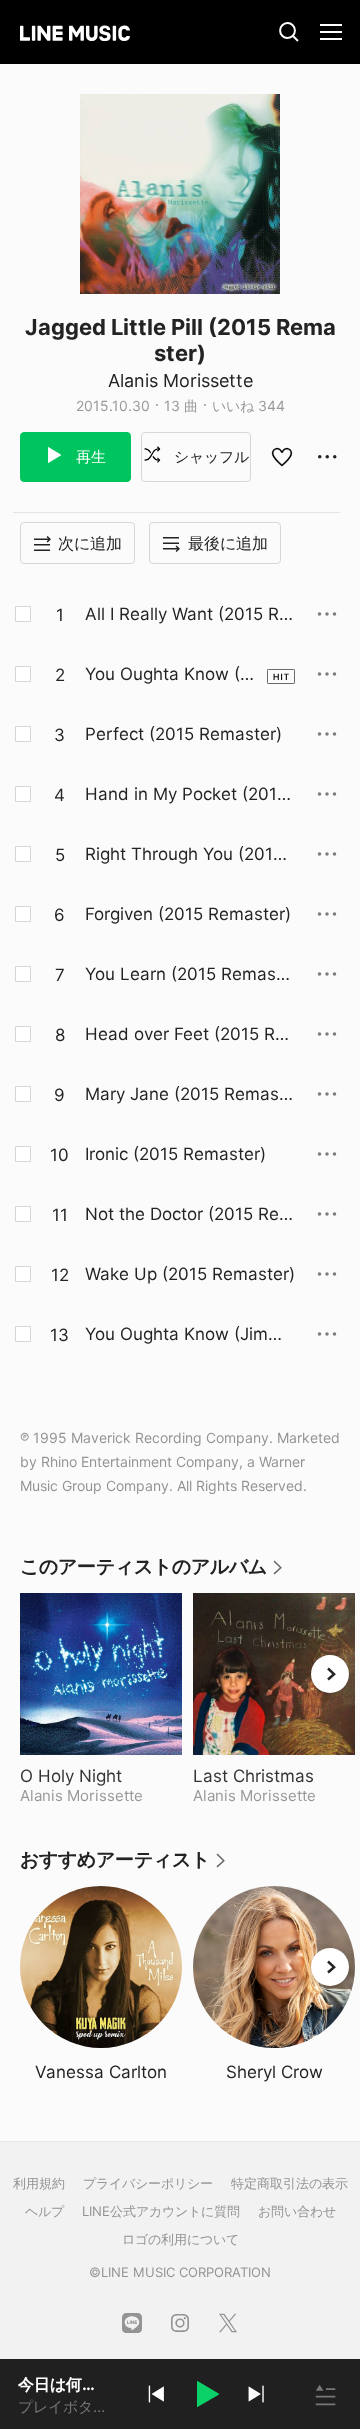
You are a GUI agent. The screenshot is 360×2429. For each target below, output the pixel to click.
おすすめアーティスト (124, 1866)
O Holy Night (101, 1776)
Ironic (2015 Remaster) (175, 1154)
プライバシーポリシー (148, 2183)
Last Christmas (274, 1776)
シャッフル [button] (209, 456)
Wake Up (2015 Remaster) (190, 1274)
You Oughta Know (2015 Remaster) (173, 675)
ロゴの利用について (180, 2239)
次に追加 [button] (90, 543)
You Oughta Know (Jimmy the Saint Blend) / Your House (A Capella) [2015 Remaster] (189, 1335)
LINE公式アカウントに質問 (161, 2211)
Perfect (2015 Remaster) (183, 734)
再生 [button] (89, 456)
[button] (206, 2397)
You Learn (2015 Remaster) (188, 975)
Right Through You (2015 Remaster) (184, 855)
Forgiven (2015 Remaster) (188, 914)
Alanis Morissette (180, 380)
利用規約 (39, 2183)
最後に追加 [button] (228, 543)
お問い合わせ (297, 2211)
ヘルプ (44, 2211)
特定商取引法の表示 (289, 2183)
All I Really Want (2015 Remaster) (187, 615)
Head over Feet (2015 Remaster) (185, 1035)
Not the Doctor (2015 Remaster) (189, 1215)
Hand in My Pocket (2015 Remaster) (186, 795)
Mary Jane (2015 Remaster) (190, 1095)
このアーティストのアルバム (152, 1573)
